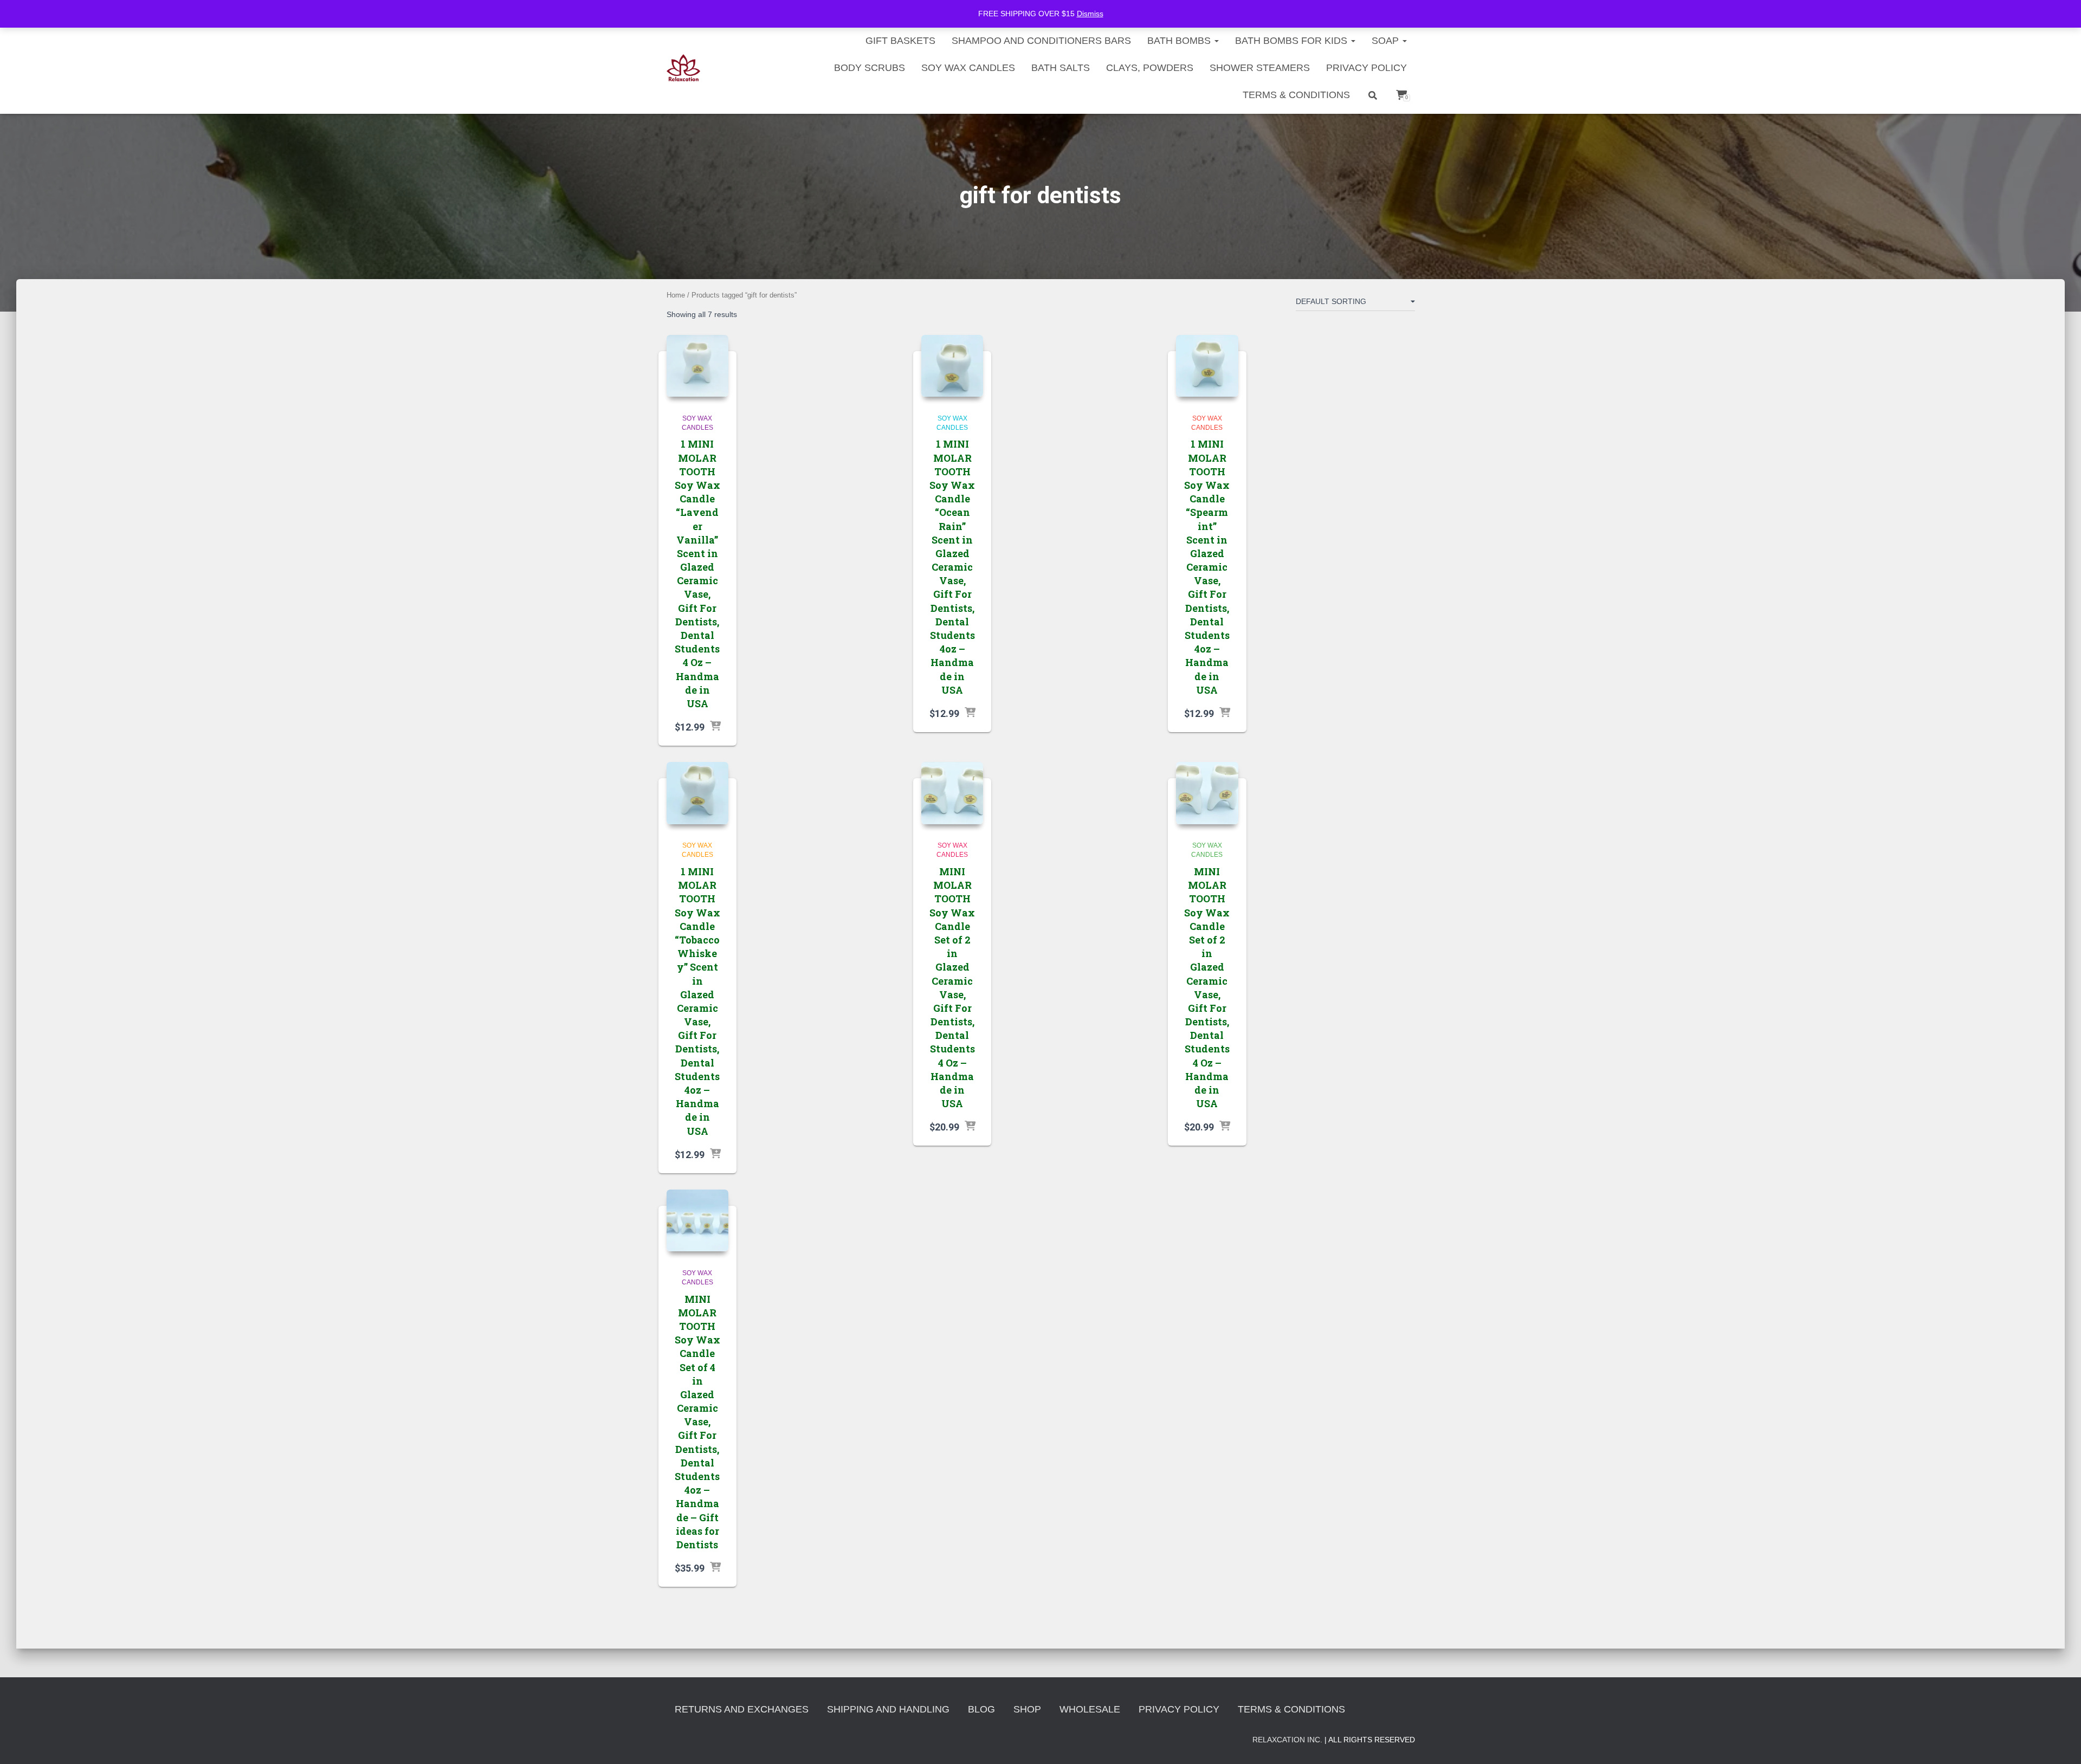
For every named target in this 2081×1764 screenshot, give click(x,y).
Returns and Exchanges (742, 1709)
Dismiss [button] (1090, 14)
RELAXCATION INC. (1287, 1740)
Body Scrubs (870, 68)
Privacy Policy (1366, 68)
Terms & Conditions (1296, 95)
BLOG (981, 1709)
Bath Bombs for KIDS (1292, 41)
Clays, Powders (1150, 68)
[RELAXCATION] (684, 68)
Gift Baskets (900, 41)
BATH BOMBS (1180, 41)
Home (676, 295)
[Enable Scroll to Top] (2060, 1742)
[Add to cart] (715, 727)
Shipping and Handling (888, 1709)
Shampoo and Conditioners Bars (1041, 41)
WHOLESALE (1090, 1709)
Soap (1387, 41)
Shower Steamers (1260, 68)
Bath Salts (1061, 68)
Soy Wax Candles (968, 68)
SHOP (1027, 1709)
